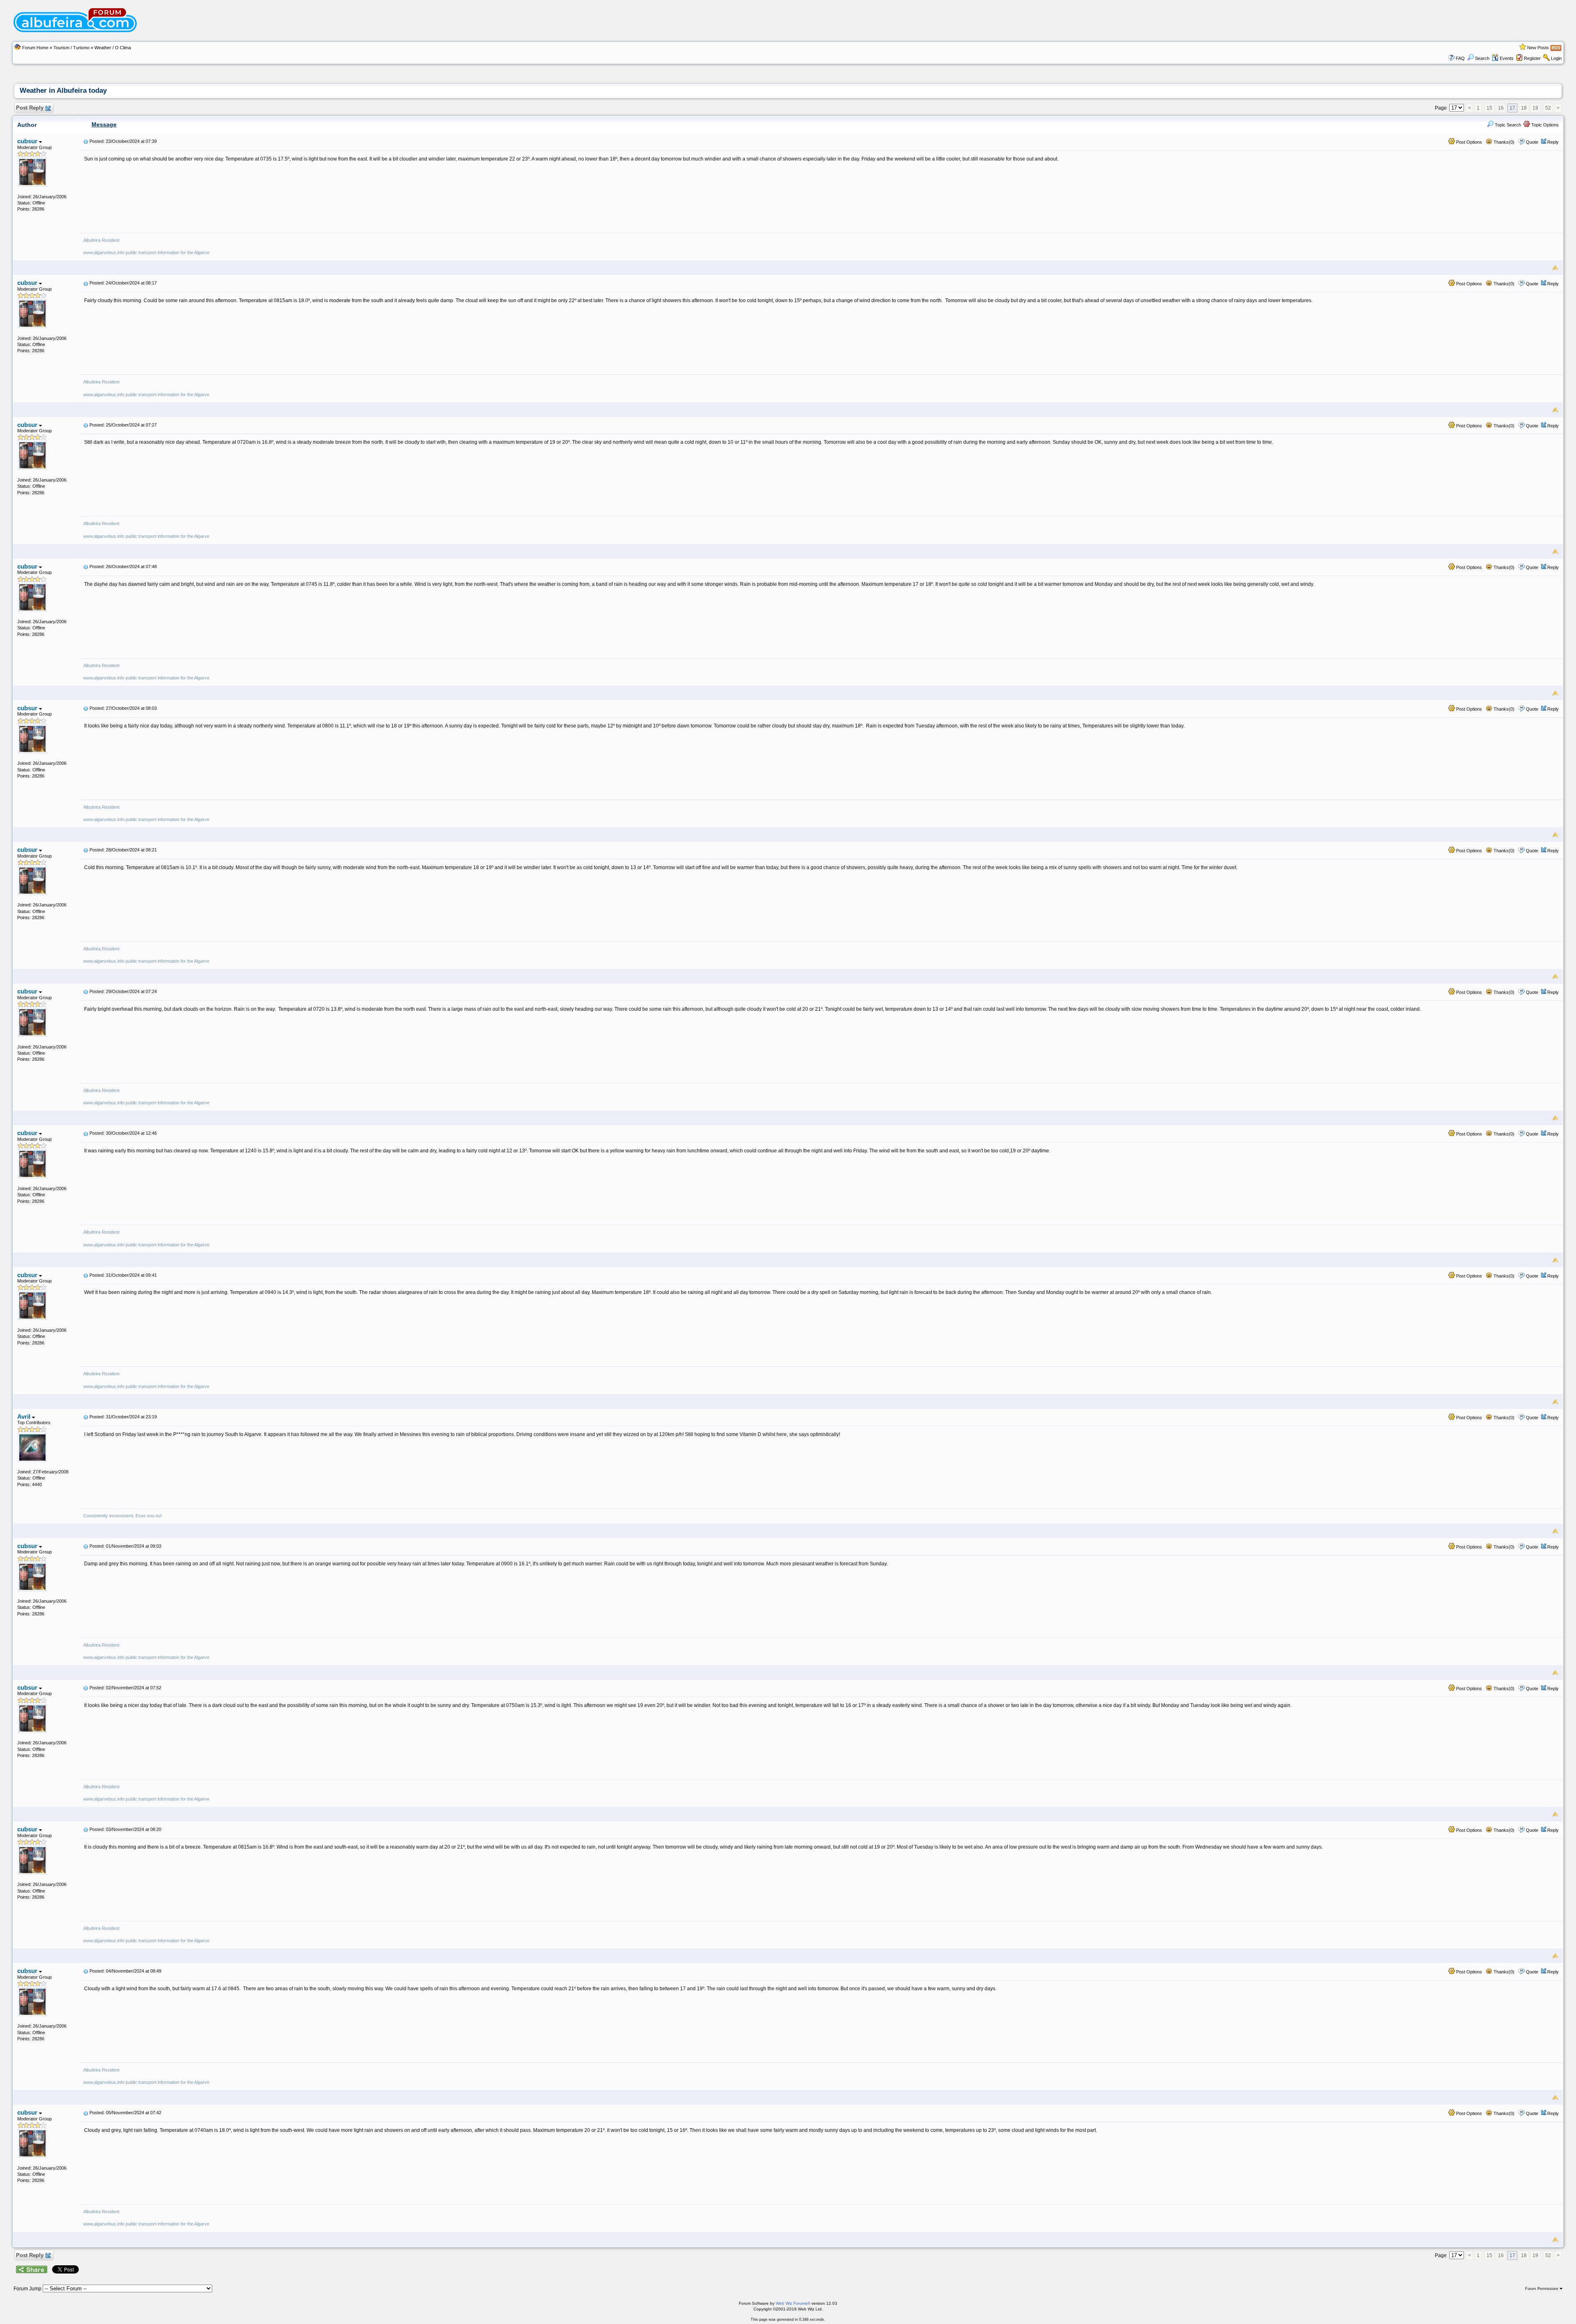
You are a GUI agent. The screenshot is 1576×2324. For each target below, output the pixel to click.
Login (1556, 58)
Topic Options (1544, 125)
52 (1548, 108)
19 (1535, 108)
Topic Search (1507, 125)
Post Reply (30, 108)
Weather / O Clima (113, 48)
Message (104, 124)
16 (1501, 108)
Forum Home (35, 48)
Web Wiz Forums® (793, 2303)
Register (1532, 58)
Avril (25, 1417)
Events (1507, 58)
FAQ (1460, 58)
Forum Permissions (1542, 2289)
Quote (1532, 142)
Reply (1553, 142)
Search (1482, 58)
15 (1489, 108)
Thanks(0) (1503, 142)
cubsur (28, 141)
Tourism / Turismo (71, 48)
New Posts (1538, 48)
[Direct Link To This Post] (86, 141)
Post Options (1468, 142)
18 (1524, 108)
